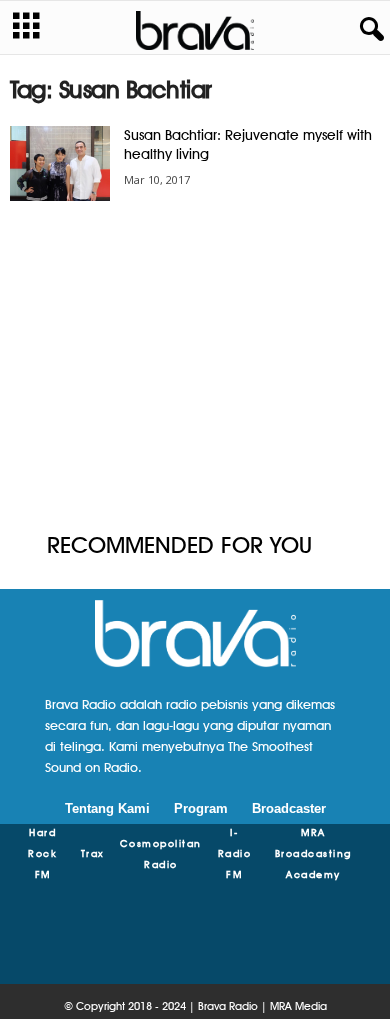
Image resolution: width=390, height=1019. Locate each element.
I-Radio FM (235, 853)
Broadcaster (289, 808)
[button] (368, 30)
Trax (93, 853)
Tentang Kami (107, 808)
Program (201, 808)
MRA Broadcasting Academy (313, 853)
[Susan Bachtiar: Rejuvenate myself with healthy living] (60, 163)
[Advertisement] (195, 368)
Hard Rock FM (42, 853)
